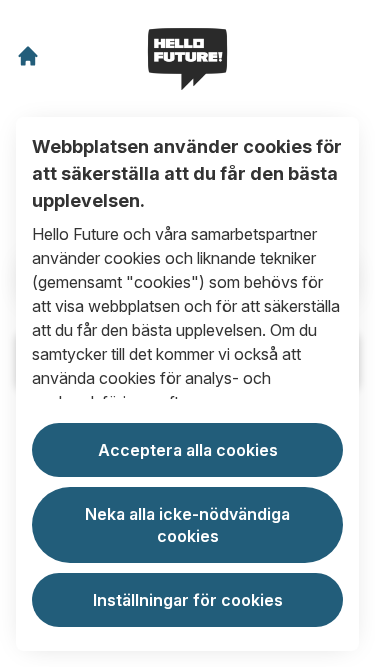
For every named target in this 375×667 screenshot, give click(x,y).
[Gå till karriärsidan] (28, 56)
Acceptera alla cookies (188, 450)
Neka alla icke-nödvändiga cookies (187, 525)
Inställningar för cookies (188, 600)
